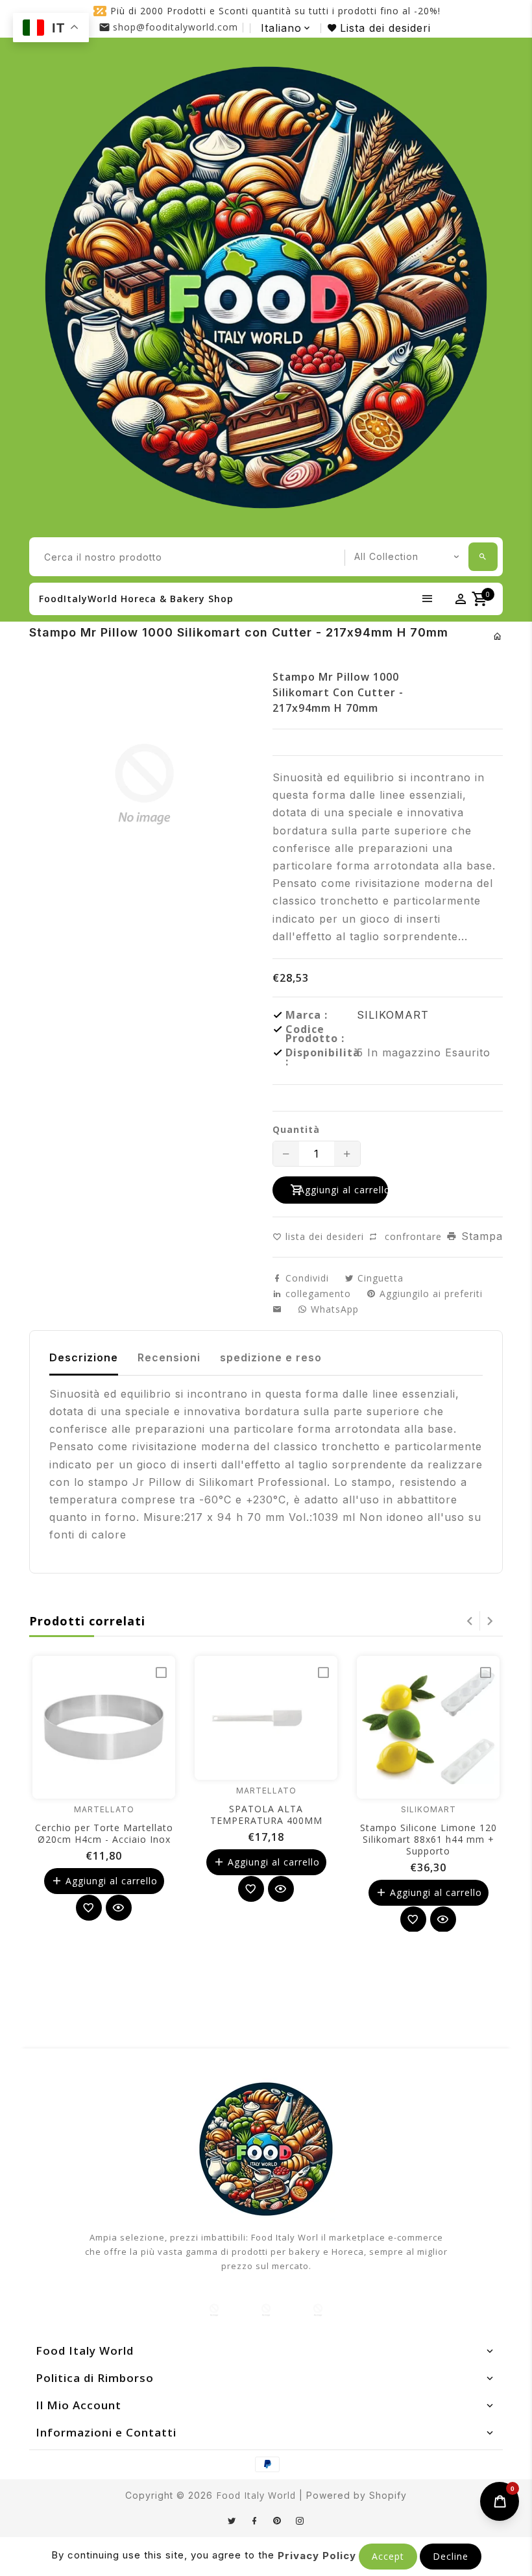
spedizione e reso (271, 1357)
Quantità (296, 1130)
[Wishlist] (89, 1908)
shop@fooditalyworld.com (175, 27)
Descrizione (84, 1357)
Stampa (480, 1236)
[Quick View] (119, 1908)
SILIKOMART (393, 1015)
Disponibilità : (321, 1057)
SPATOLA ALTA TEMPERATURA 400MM (266, 1815)
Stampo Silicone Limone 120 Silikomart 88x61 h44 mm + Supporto (429, 1839)
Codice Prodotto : (315, 1034)
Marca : (307, 1015)
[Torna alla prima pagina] (498, 636)
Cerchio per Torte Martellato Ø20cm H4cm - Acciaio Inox (104, 1833)
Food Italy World (256, 2495)
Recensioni (169, 1357)
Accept (388, 2556)
